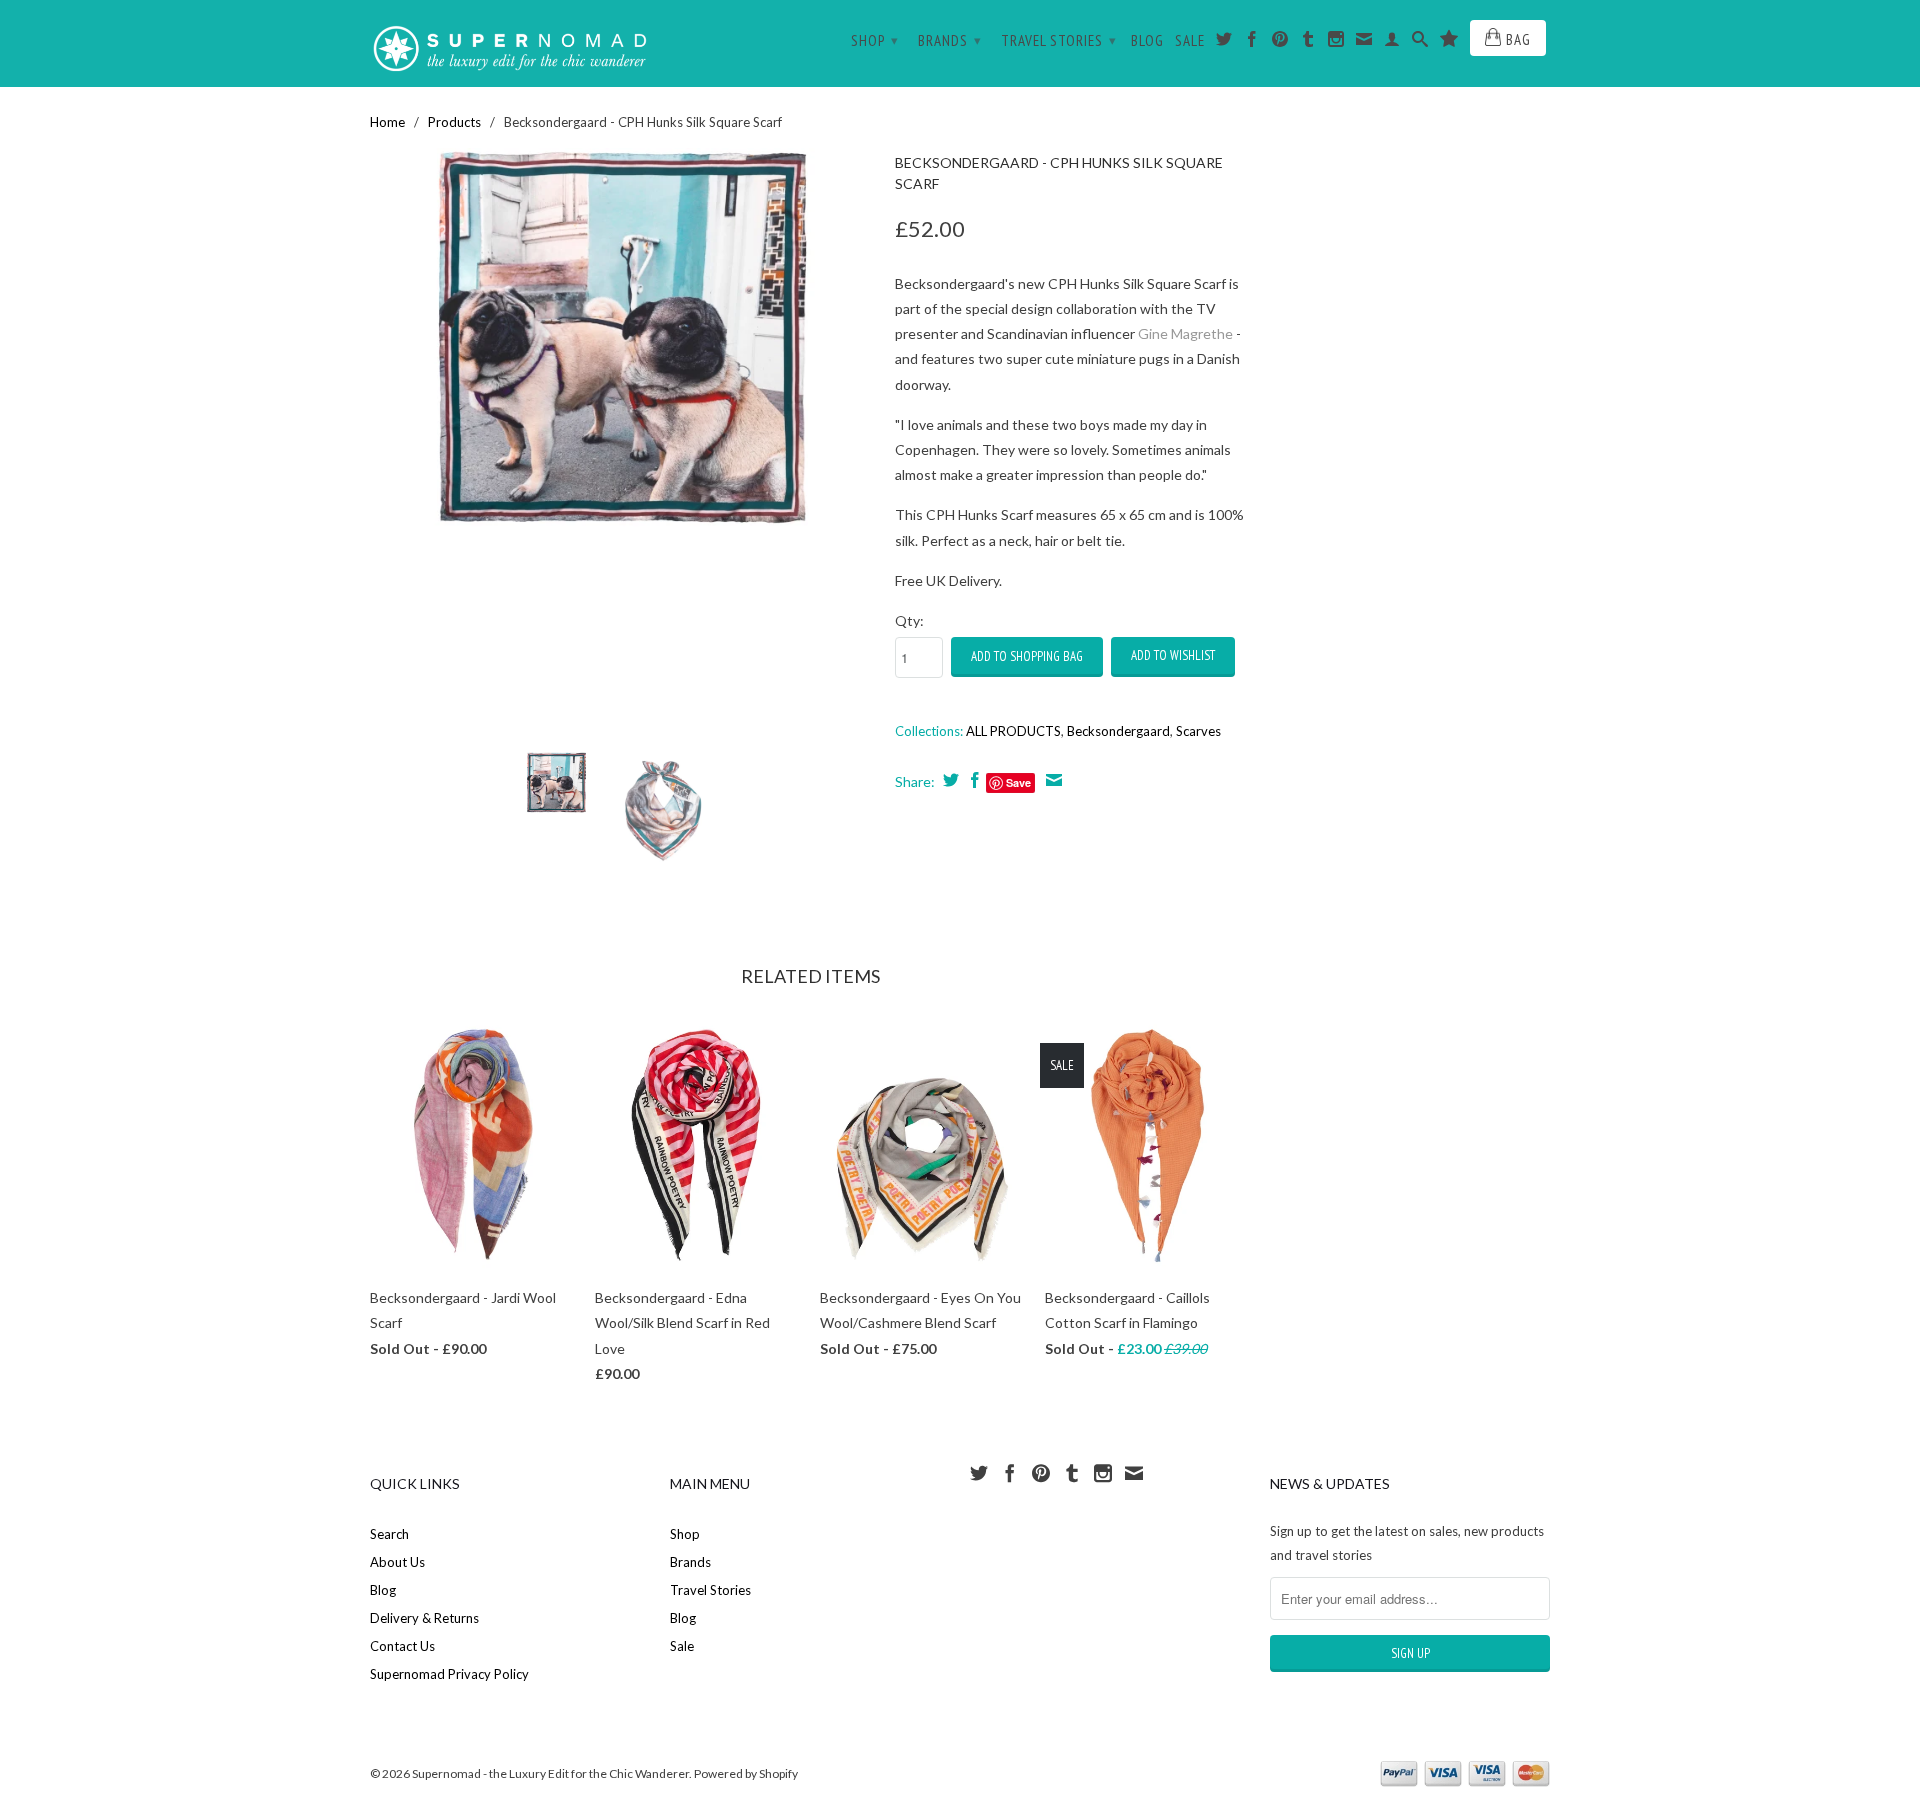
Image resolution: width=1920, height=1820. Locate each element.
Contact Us (402, 1646)
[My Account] (1392, 43)
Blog (1147, 41)
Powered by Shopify (746, 1773)
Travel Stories (1059, 40)
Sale (1190, 41)
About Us (397, 1562)
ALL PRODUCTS (1013, 731)
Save (1018, 782)
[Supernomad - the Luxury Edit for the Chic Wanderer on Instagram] (1336, 43)
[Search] (1420, 43)
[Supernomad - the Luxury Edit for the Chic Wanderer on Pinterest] (1280, 43)
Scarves (1198, 731)
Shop (875, 40)
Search (389, 1534)
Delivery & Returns (424, 1618)
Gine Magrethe (1185, 333)
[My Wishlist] (1449, 43)
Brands (950, 40)
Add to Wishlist (1173, 655)
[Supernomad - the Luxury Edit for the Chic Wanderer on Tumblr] (1308, 43)
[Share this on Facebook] (972, 780)
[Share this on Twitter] (948, 780)
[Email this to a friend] (1051, 780)
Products (454, 122)
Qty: (909, 620)
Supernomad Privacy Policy (449, 1674)
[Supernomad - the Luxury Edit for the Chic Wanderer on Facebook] (1252, 43)
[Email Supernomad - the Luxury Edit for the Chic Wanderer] (1364, 43)
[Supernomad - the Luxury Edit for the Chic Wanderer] (510, 43)
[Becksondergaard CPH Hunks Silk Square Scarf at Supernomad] (622, 337)
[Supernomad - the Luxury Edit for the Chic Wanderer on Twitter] (1224, 43)
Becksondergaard (1118, 731)
